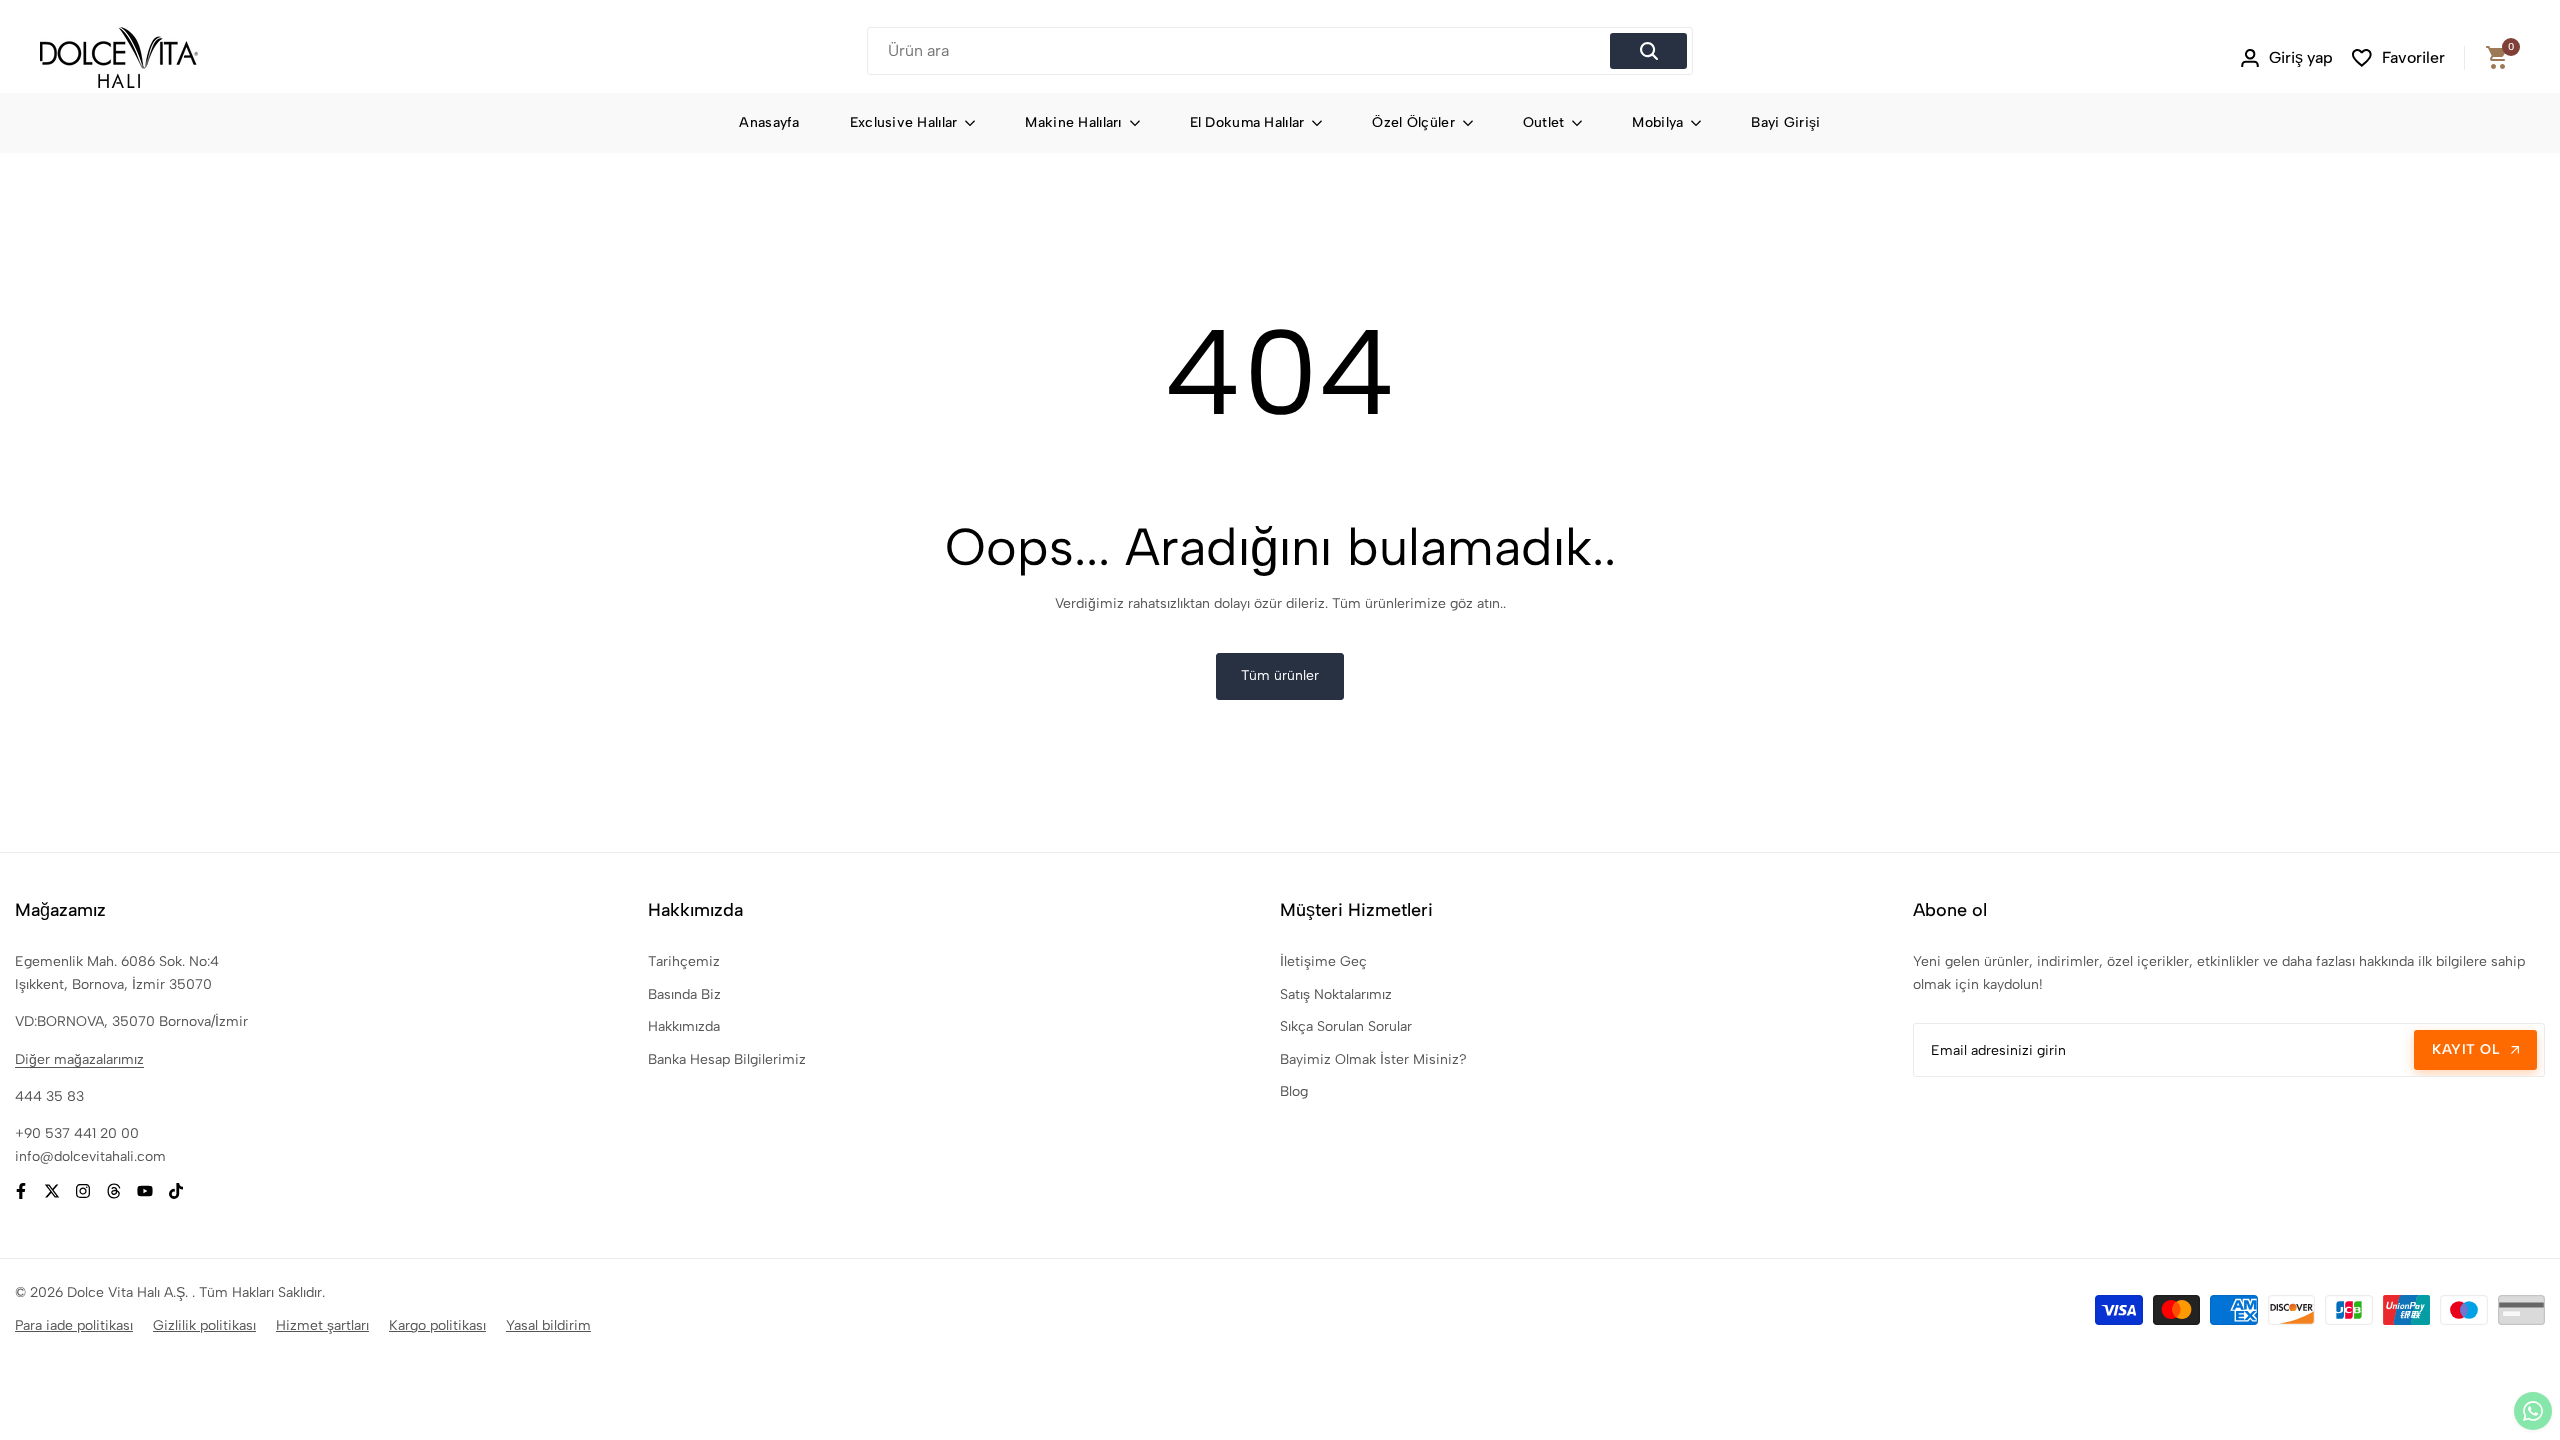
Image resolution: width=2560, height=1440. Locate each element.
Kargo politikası (437, 1325)
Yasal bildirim (548, 1325)
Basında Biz (684, 994)
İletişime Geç (1323, 961)
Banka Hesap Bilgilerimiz (727, 1059)
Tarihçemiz (684, 961)
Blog (1294, 1091)
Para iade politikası (74, 1325)
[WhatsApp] (2533, 1411)
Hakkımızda (684, 1026)
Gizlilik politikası (204, 1325)
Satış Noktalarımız (1336, 994)
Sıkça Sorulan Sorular (1346, 1026)
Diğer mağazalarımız (79, 1059)
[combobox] (1242, 51)
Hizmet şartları (322, 1325)
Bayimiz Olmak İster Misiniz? (1373, 1059)
